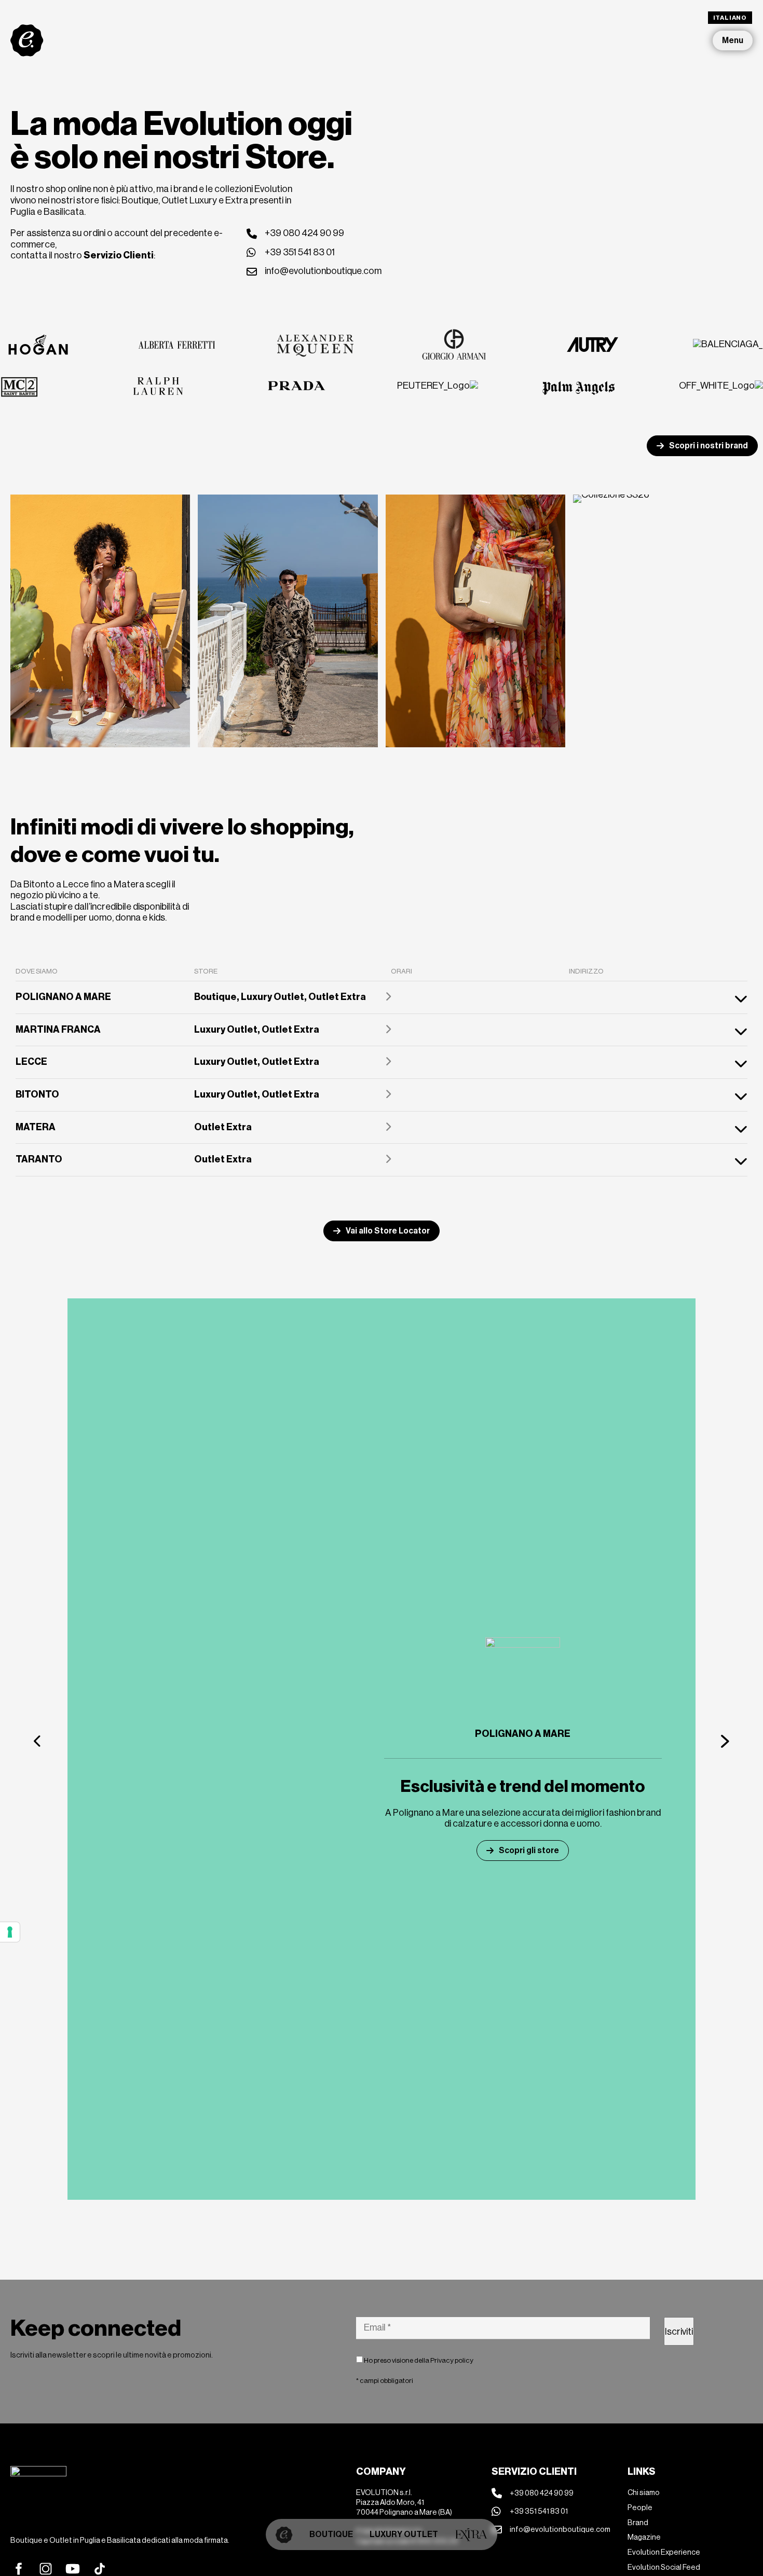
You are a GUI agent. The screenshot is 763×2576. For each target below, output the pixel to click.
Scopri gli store (529, 1850)
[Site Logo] (27, 40)
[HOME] (284, 2534)
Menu (733, 40)
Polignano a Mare (523, 1734)
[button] (38, 1741)
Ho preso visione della (418, 2360)
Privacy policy (452, 2360)
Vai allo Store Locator (388, 1231)
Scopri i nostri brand (709, 446)
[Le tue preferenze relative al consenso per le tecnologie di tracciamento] (10, 1932)
